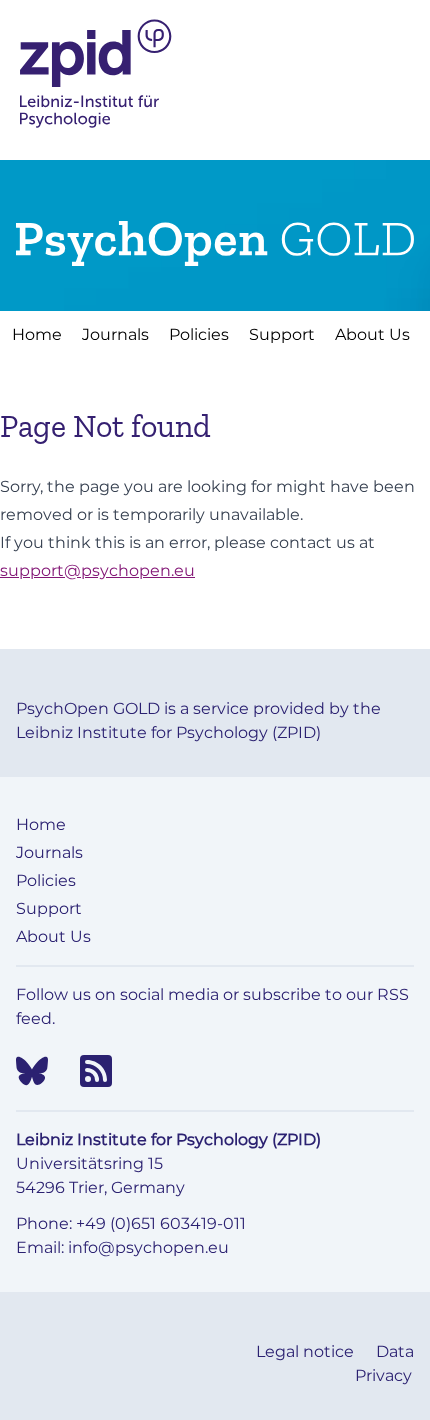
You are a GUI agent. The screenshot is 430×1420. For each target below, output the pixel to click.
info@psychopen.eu (148, 1247)
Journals (115, 334)
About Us (372, 334)
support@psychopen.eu (97, 570)
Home (37, 334)
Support (282, 334)
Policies (199, 334)
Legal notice (307, 1351)
